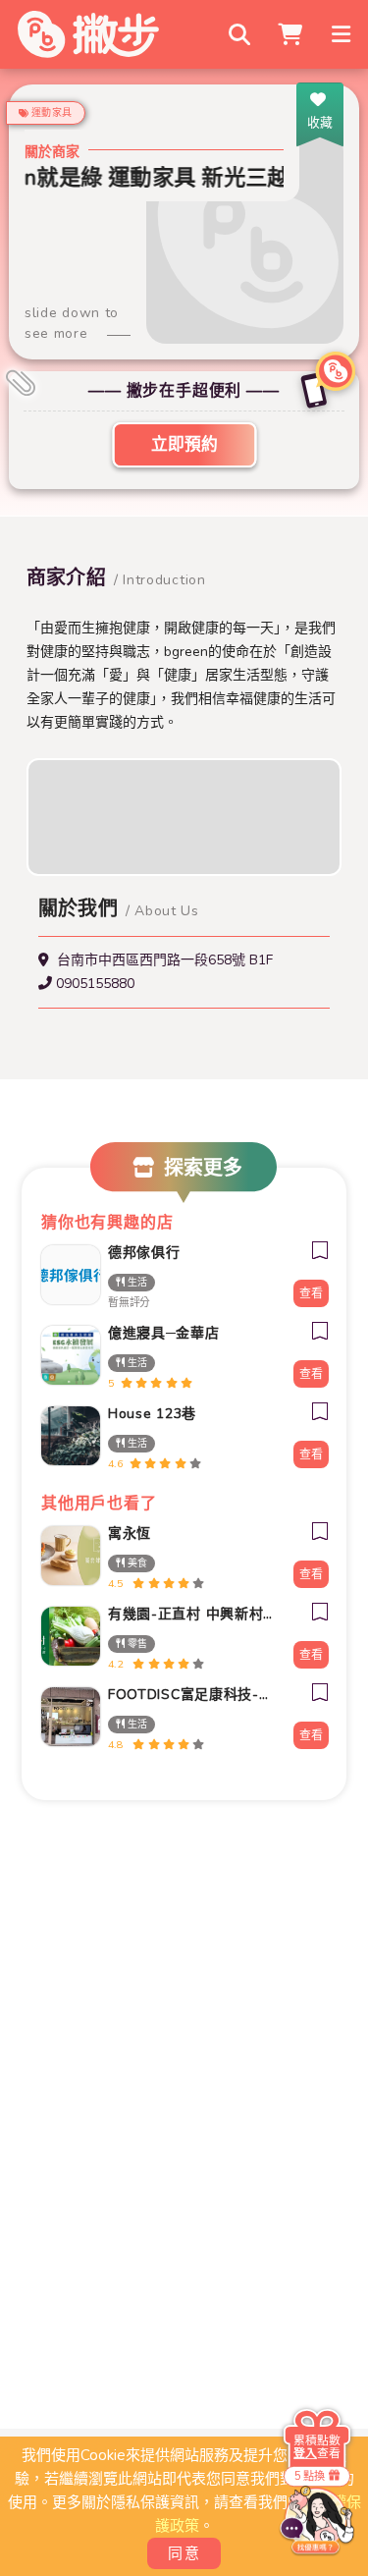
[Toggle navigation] (343, 34)
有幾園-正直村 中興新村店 (190, 1614)
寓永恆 (130, 1534)
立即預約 (184, 444)
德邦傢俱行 (144, 1253)
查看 (311, 1293)
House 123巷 (152, 1414)
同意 (184, 2553)
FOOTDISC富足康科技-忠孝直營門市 (190, 1695)
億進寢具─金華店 (164, 1333)
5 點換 (310, 2475)
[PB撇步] (88, 34)
